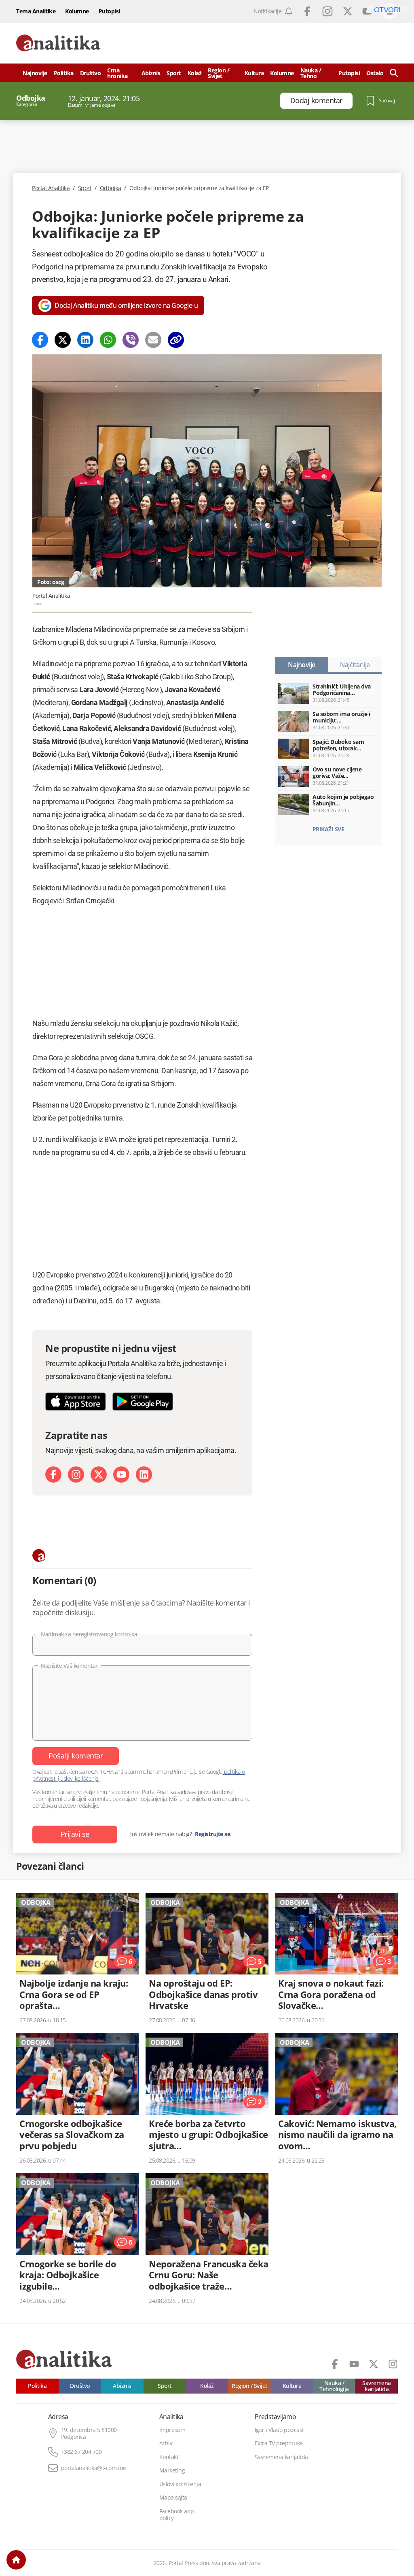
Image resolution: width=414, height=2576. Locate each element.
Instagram (327, 11)
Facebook (307, 11)
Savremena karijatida (377, 2386)
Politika (64, 73)
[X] (99, 1474)
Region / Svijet (219, 73)
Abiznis (151, 73)
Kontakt (169, 2457)
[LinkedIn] (144, 1474)
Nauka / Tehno (311, 73)
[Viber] (131, 340)
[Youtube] (121, 1474)
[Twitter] (63, 340)
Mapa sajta (173, 2498)
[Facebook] (40, 340)
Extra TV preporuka (279, 2443)
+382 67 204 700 (81, 2452)
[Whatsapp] (108, 340)
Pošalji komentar (76, 1756)
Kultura (254, 73)
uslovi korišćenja (79, 1778)
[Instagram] (76, 1474)
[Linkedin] (85, 340)
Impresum (172, 2430)
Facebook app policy (177, 2515)
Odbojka (111, 188)
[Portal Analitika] (58, 43)
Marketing (172, 2470)
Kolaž (195, 73)
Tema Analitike (36, 11)
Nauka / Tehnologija (334, 2386)
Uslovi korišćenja (180, 2484)
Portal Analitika (51, 188)
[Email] (153, 340)
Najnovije (35, 73)
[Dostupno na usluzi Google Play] (143, 1401)
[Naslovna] (16, 2560)
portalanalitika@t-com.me (94, 2468)
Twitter (348, 11)
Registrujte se (212, 1834)
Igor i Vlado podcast (279, 2430)
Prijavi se (75, 1834)
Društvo (91, 73)
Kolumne (77, 11)
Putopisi (109, 11)
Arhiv (166, 2443)
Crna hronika (117, 73)
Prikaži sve (328, 829)
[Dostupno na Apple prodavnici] (76, 1401)
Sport (174, 73)
